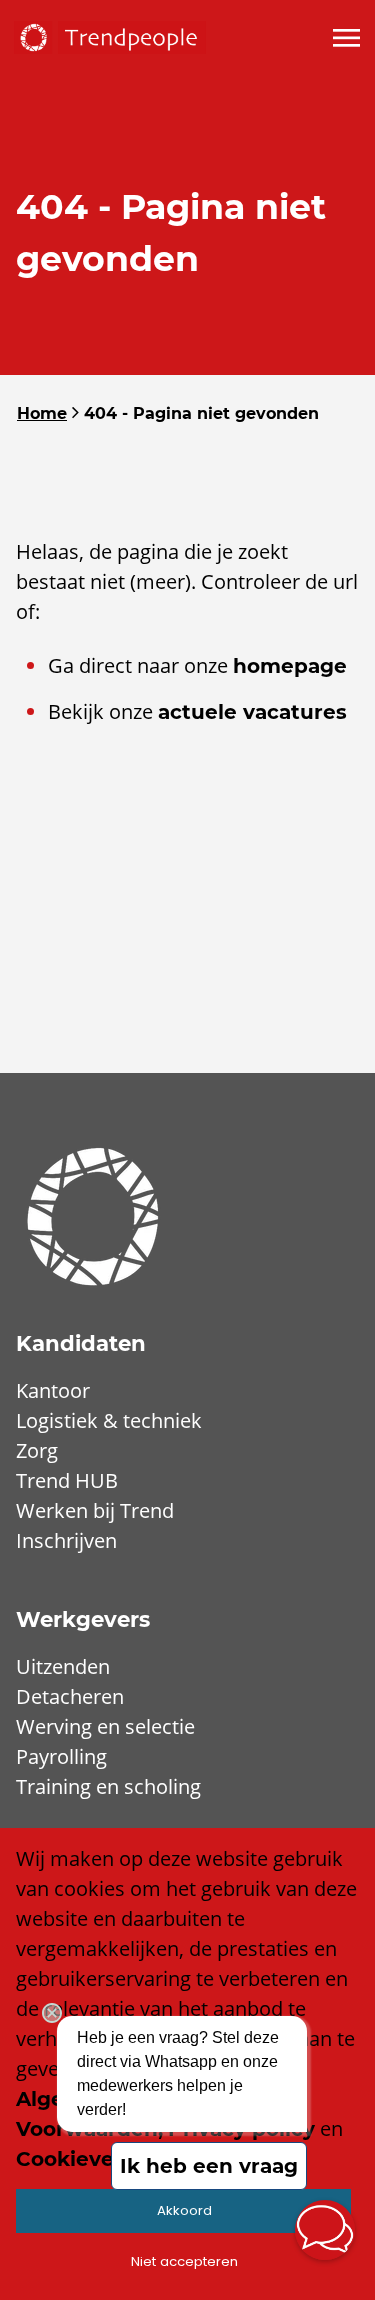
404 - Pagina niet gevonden (201, 413)
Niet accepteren (184, 2261)
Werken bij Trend (95, 1510)
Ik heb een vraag (209, 2166)
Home (42, 413)
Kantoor (53, 1390)
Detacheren (70, 1696)
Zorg (37, 1450)
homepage (290, 666)
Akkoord (184, 2210)
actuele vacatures (252, 712)
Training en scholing (108, 1786)
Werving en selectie (105, 1726)
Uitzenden (63, 1666)
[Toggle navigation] (348, 38)
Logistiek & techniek (109, 1420)
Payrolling (61, 1756)
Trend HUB (67, 1480)
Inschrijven (66, 1540)
